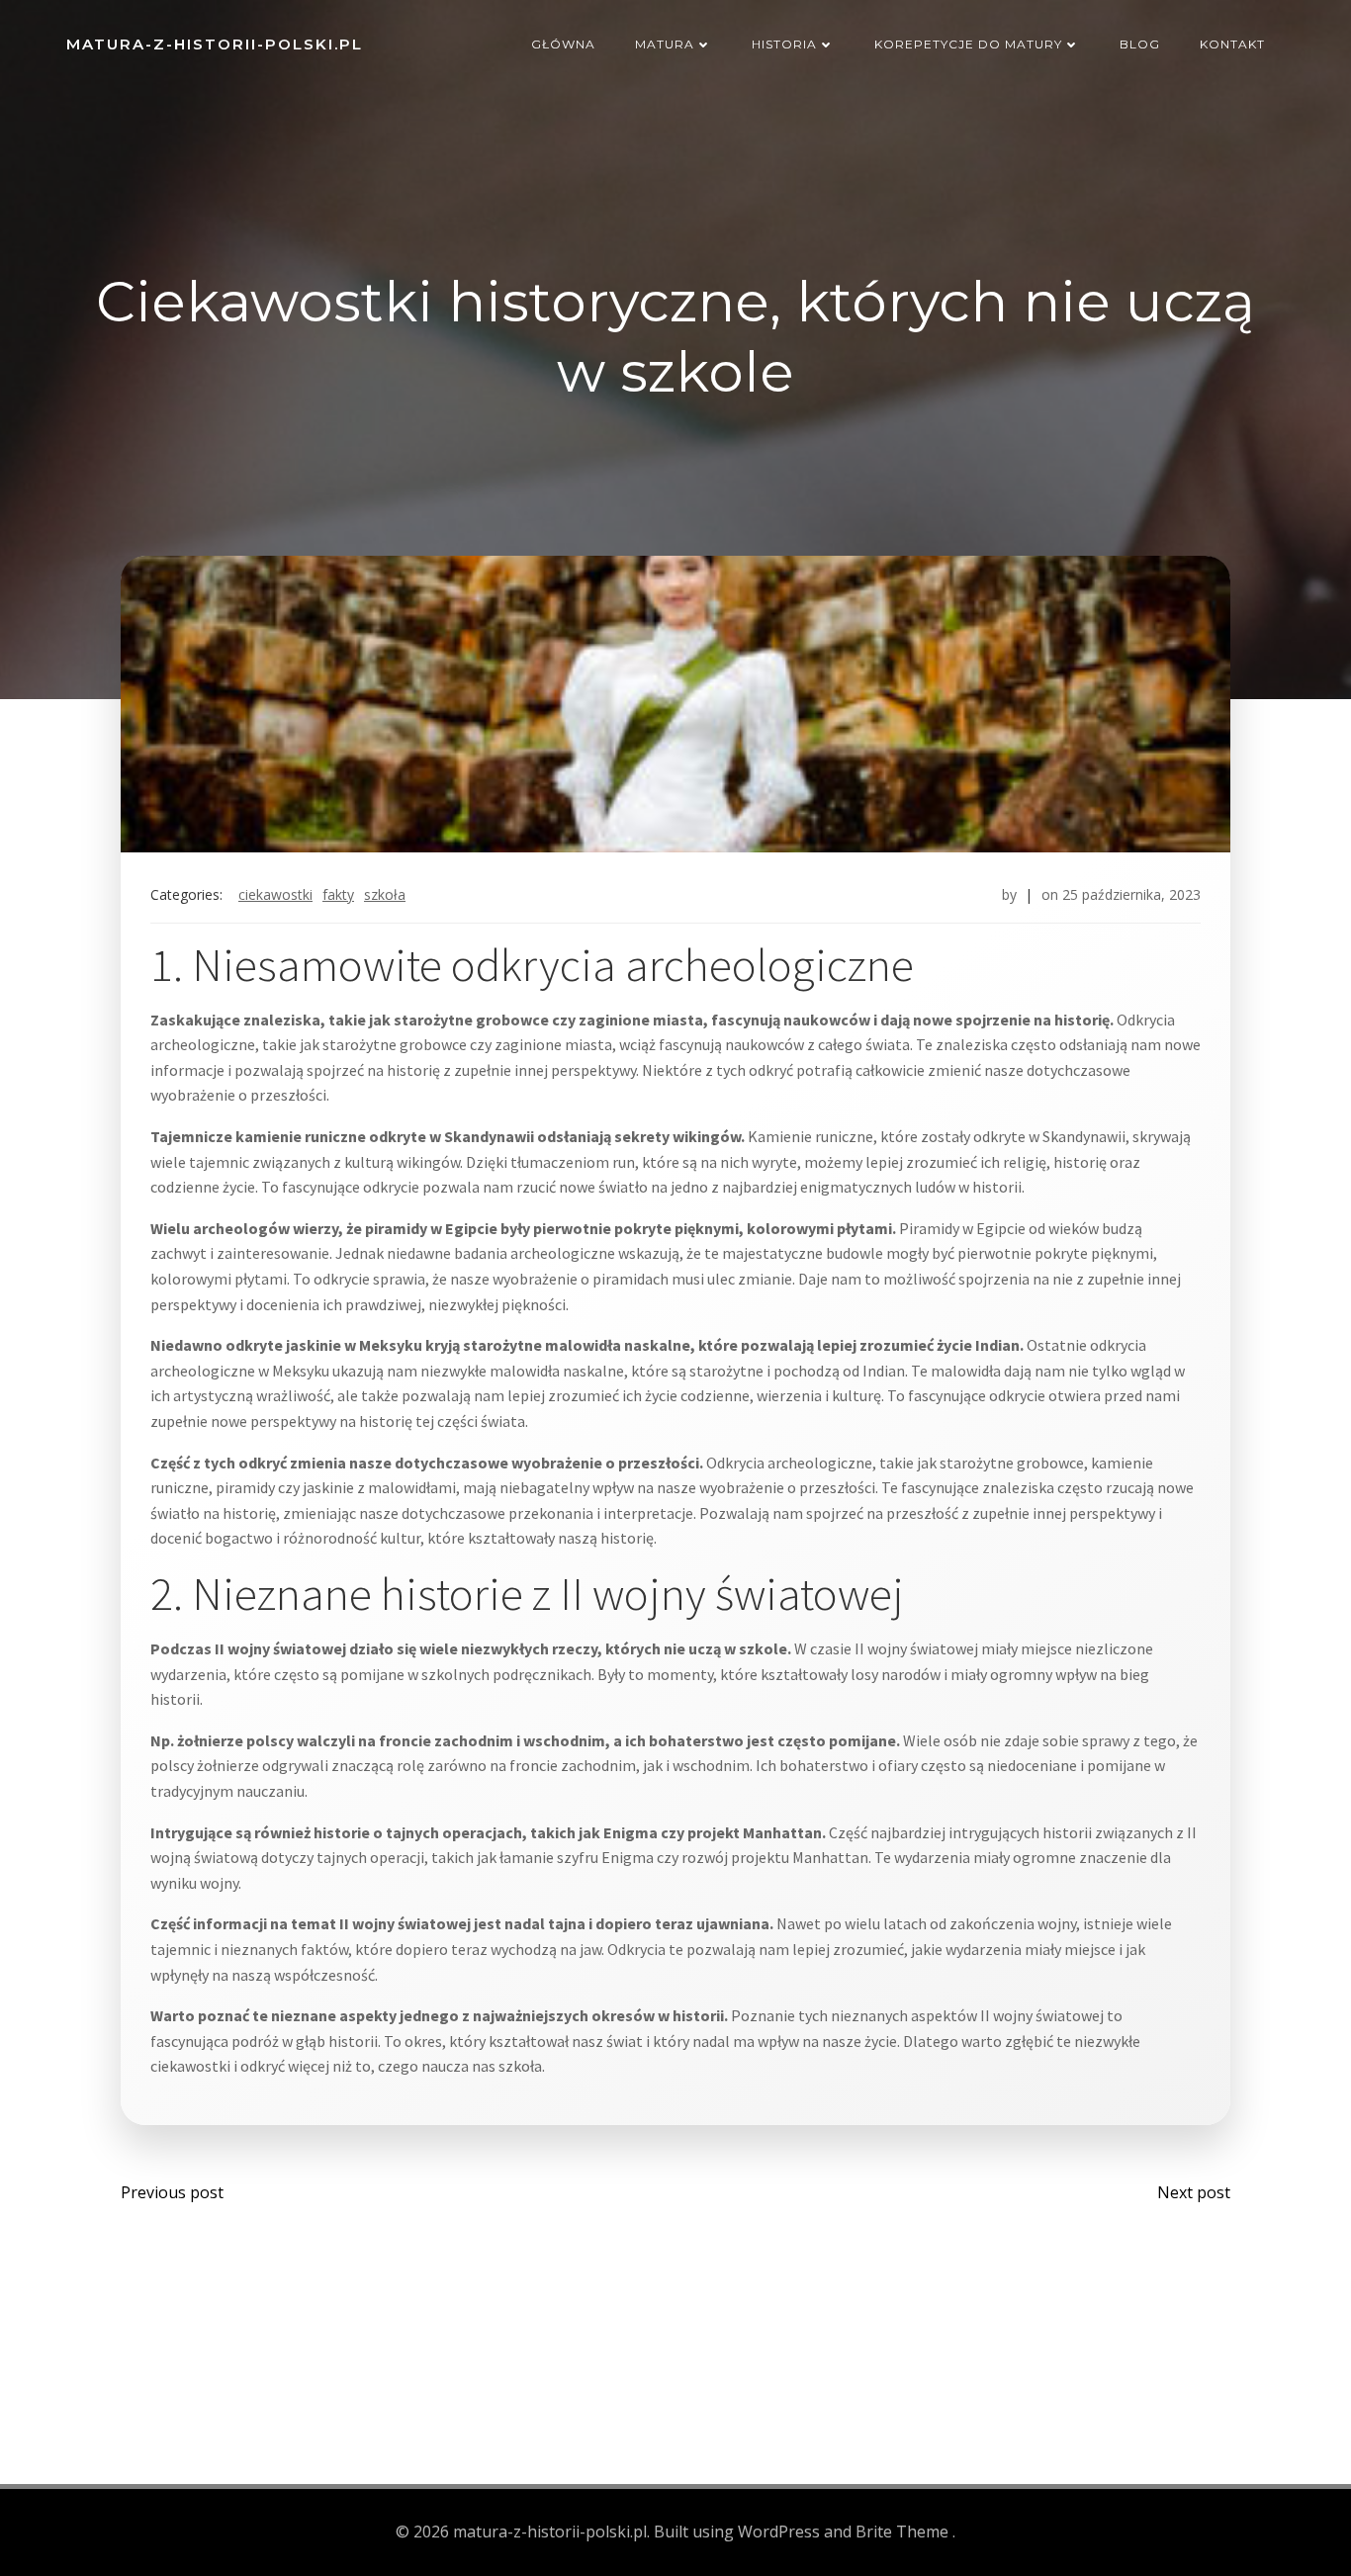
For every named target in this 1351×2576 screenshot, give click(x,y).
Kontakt (1232, 44)
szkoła (385, 894)
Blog (1140, 44)
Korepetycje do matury (968, 44)
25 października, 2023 (1131, 894)
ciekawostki (275, 894)
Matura (665, 44)
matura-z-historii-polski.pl (215, 44)
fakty (338, 894)
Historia (784, 44)
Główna (563, 44)
